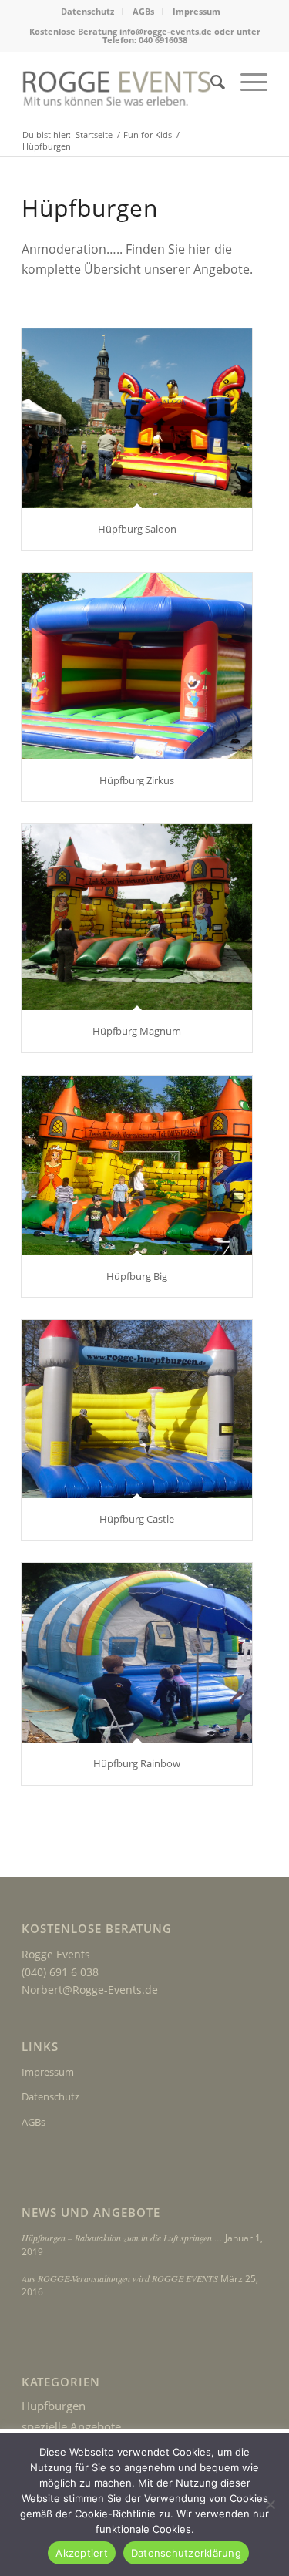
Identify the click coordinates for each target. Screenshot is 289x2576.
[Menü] (246, 82)
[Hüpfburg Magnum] (137, 917)
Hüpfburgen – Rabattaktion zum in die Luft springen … (122, 2238)
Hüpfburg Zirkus (137, 780)
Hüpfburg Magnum (137, 1031)
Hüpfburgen (54, 2406)
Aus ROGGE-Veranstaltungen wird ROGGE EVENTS (120, 2278)
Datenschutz (87, 11)
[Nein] (270, 2504)
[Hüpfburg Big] (137, 1165)
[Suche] (210, 82)
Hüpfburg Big (137, 1276)
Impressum (197, 11)
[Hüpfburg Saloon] (137, 418)
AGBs (143, 11)
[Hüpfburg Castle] (137, 1409)
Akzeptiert (82, 2553)
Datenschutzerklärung (186, 2553)
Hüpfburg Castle (137, 1519)
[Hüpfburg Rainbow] (137, 1653)
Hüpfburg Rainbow (137, 1763)
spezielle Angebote (71, 2426)
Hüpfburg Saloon (137, 529)
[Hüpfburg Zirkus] (137, 666)
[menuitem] (88, 12)
